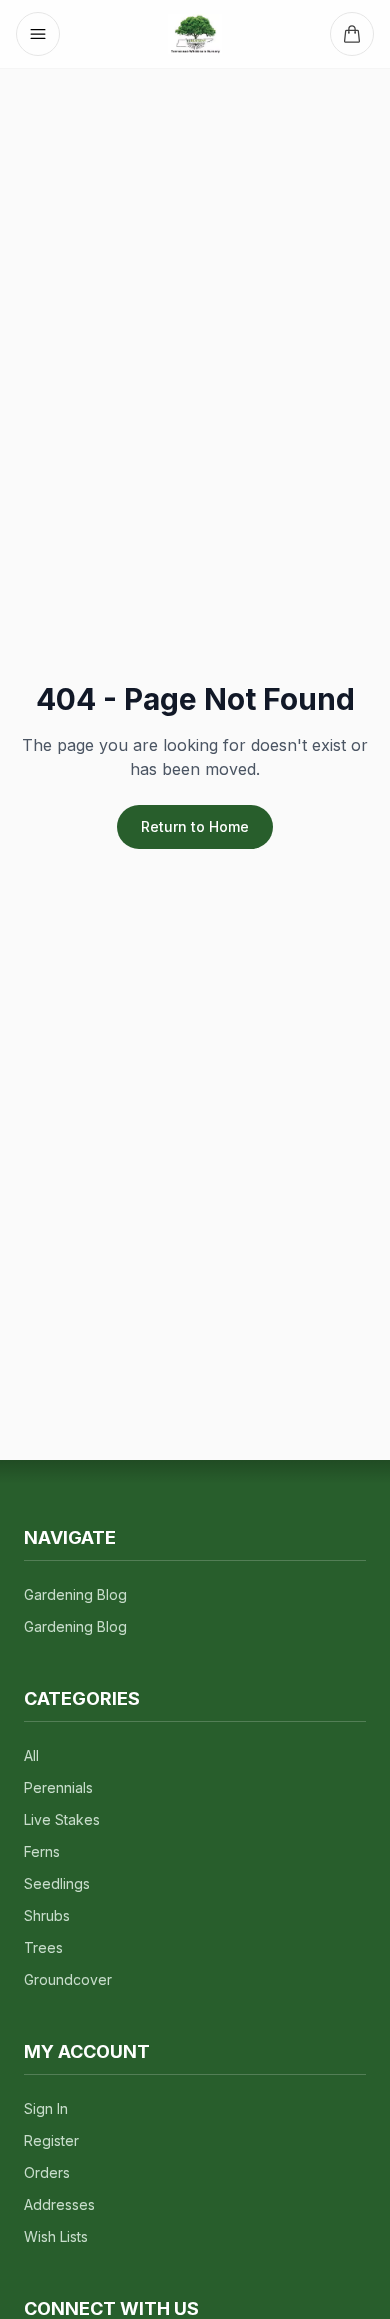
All (31, 1755)
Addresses (59, 2204)
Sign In (46, 2108)
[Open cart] (352, 34)
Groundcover (68, 1979)
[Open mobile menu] (38, 34)
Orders (47, 2172)
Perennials (58, 1787)
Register (51, 2140)
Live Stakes (62, 1819)
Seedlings (57, 1883)
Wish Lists (56, 2236)
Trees (43, 1947)
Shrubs (47, 1915)
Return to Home (195, 826)
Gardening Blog (75, 1594)
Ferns (42, 1851)
